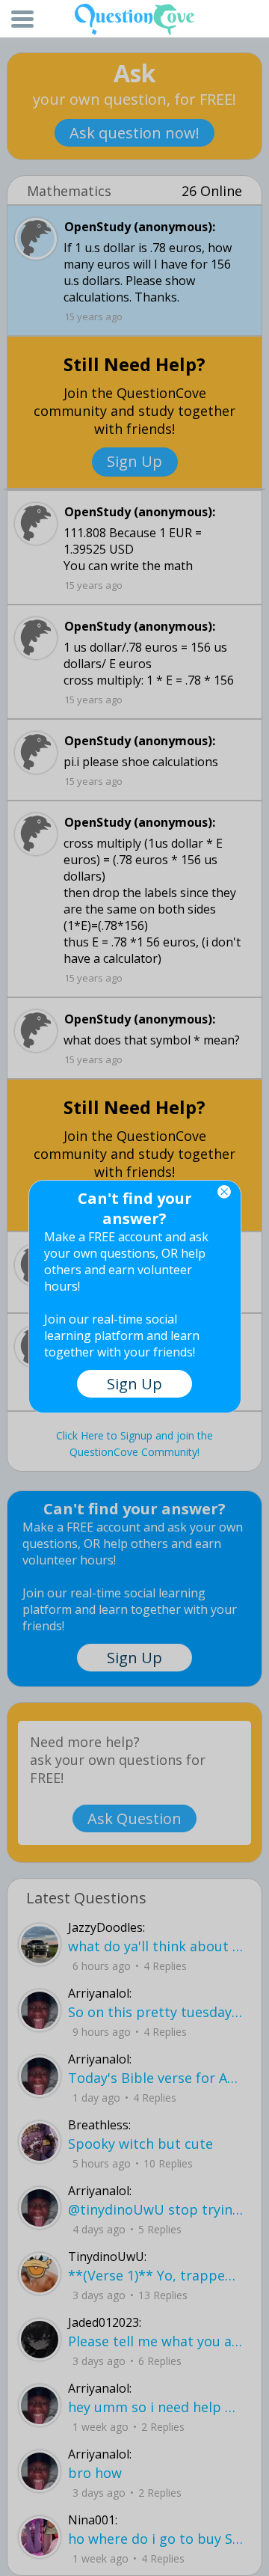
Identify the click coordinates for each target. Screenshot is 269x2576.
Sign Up (134, 1384)
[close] (224, 1192)
